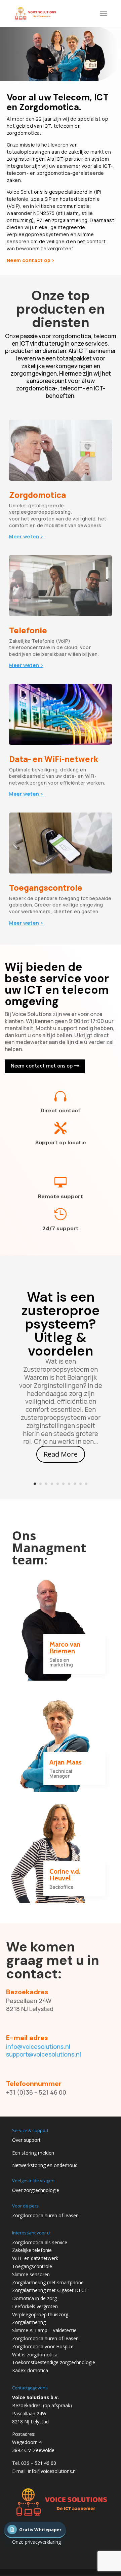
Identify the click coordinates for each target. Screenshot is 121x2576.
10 (86, 1484)
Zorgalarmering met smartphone (48, 2282)
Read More (61, 1454)
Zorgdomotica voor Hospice (43, 2346)
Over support (26, 2140)
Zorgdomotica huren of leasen (45, 2215)
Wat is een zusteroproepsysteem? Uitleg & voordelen (61, 1324)
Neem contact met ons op (42, 1066)
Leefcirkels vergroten (35, 2306)
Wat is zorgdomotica (35, 2355)
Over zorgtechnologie (36, 2190)
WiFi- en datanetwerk (35, 2258)
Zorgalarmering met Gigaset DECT (50, 2290)
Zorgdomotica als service (40, 2242)
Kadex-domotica (30, 2370)
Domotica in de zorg (34, 2298)
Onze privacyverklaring (36, 2542)
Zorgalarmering (29, 2322)
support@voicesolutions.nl (44, 2054)
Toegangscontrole (32, 2266)
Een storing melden (33, 2153)
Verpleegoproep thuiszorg (40, 2314)
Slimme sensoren (31, 2274)
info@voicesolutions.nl (38, 2046)
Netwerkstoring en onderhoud (45, 2165)
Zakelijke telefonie (32, 2250)
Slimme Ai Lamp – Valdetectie (44, 2330)
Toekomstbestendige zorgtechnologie (54, 2362)
